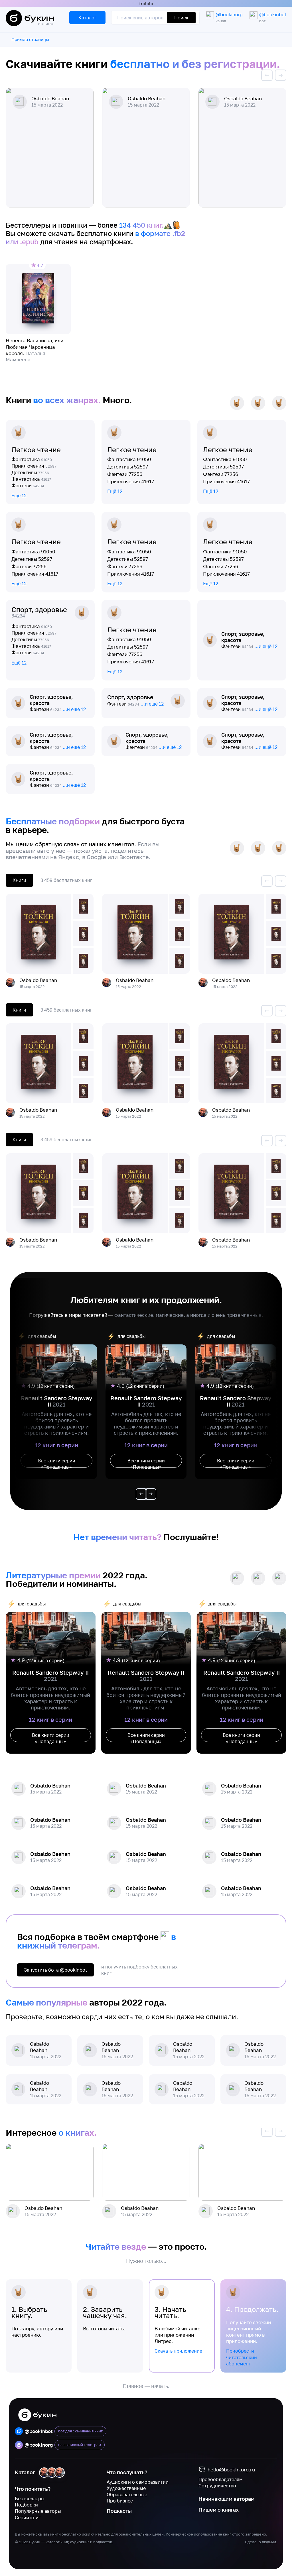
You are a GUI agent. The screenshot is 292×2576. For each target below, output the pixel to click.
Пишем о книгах (219, 2510)
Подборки (26, 2505)
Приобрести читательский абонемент (242, 2357)
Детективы (30, 472)
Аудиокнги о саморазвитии (138, 2482)
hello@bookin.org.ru (231, 2470)
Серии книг (28, 2518)
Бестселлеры (30, 2498)
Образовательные (127, 2495)
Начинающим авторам (227, 2499)
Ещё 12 (19, 496)
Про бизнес (120, 2501)
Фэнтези (28, 485)
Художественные (126, 2488)
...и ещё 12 (266, 646)
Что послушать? (127, 2472)
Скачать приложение (178, 2351)
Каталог (25, 2472)
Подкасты (119, 2511)
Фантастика (32, 459)
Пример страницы (30, 39)
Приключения (34, 466)
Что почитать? (33, 2489)
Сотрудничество (217, 2486)
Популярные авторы (38, 2511)
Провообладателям (221, 2479)
